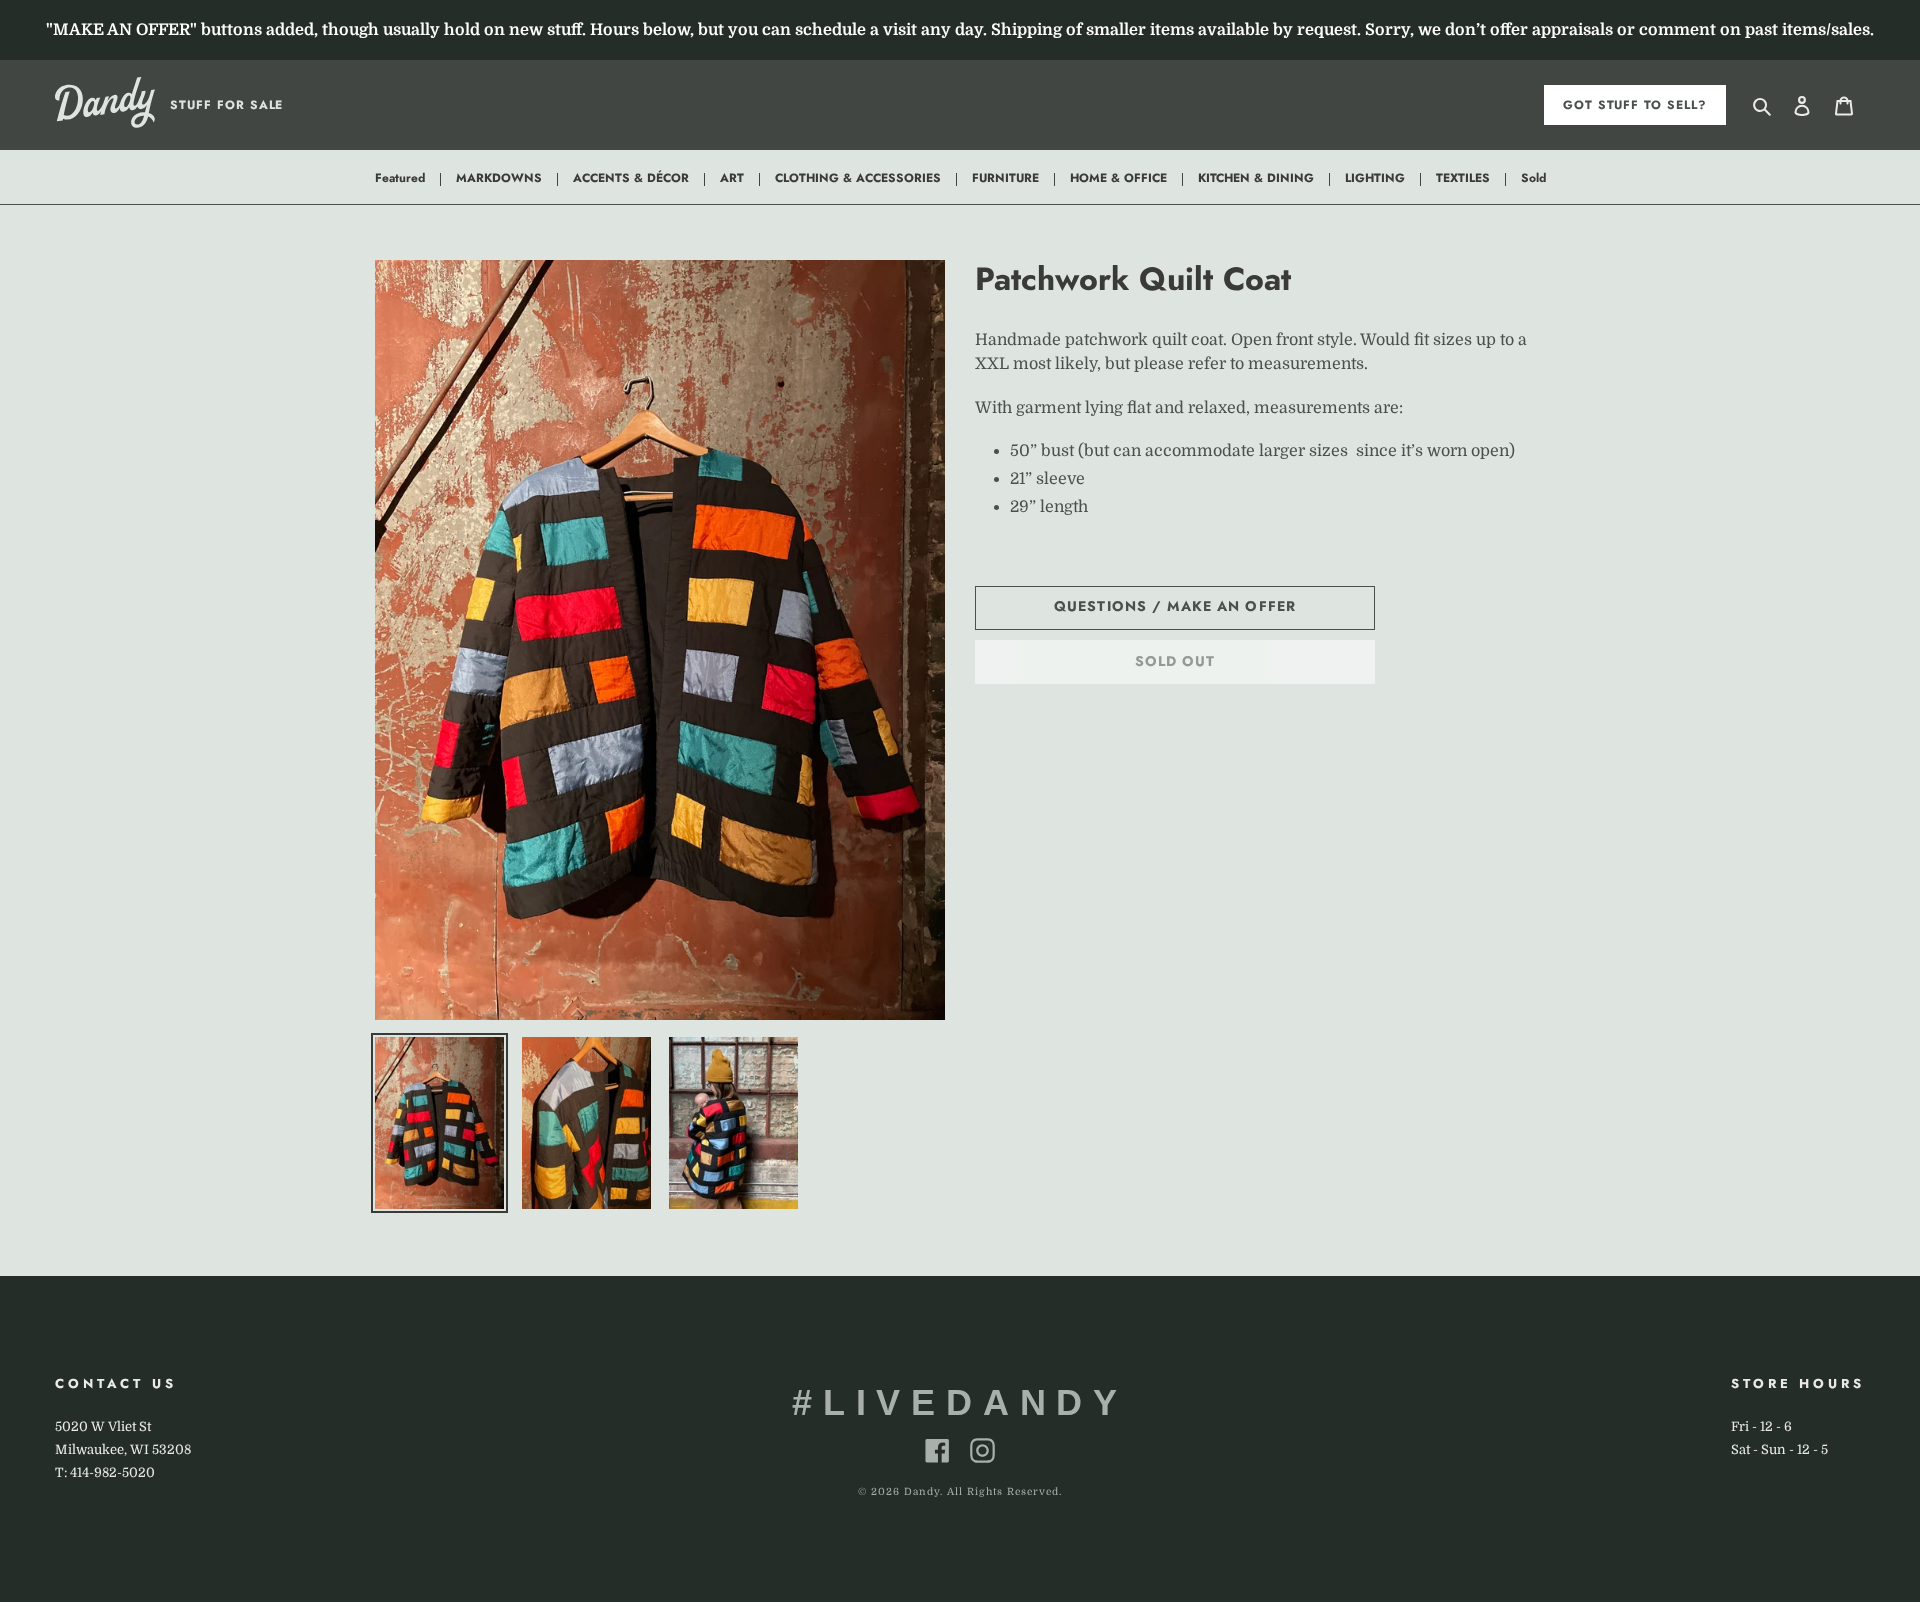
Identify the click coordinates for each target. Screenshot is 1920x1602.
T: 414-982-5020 (105, 1472)
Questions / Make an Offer (1175, 606)
